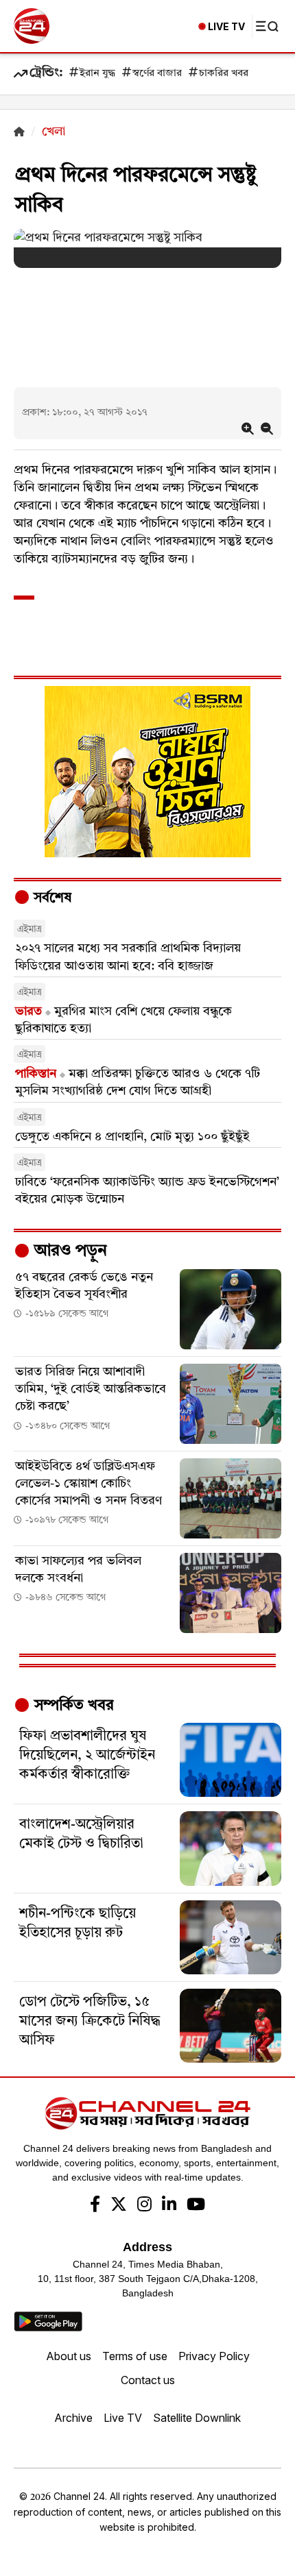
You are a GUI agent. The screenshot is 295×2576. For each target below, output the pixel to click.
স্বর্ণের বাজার (157, 74)
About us (69, 2356)
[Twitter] (119, 2206)
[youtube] (196, 2206)
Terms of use (135, 2356)
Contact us (148, 2380)
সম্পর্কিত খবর (72, 1706)
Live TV (123, 2418)
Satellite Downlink (197, 2418)
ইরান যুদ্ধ (97, 74)
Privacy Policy (214, 2356)
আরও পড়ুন (69, 1251)
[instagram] (144, 2206)
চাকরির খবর (224, 74)
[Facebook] (95, 2206)
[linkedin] (169, 2206)
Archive (73, 2418)
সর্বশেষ (51, 898)
